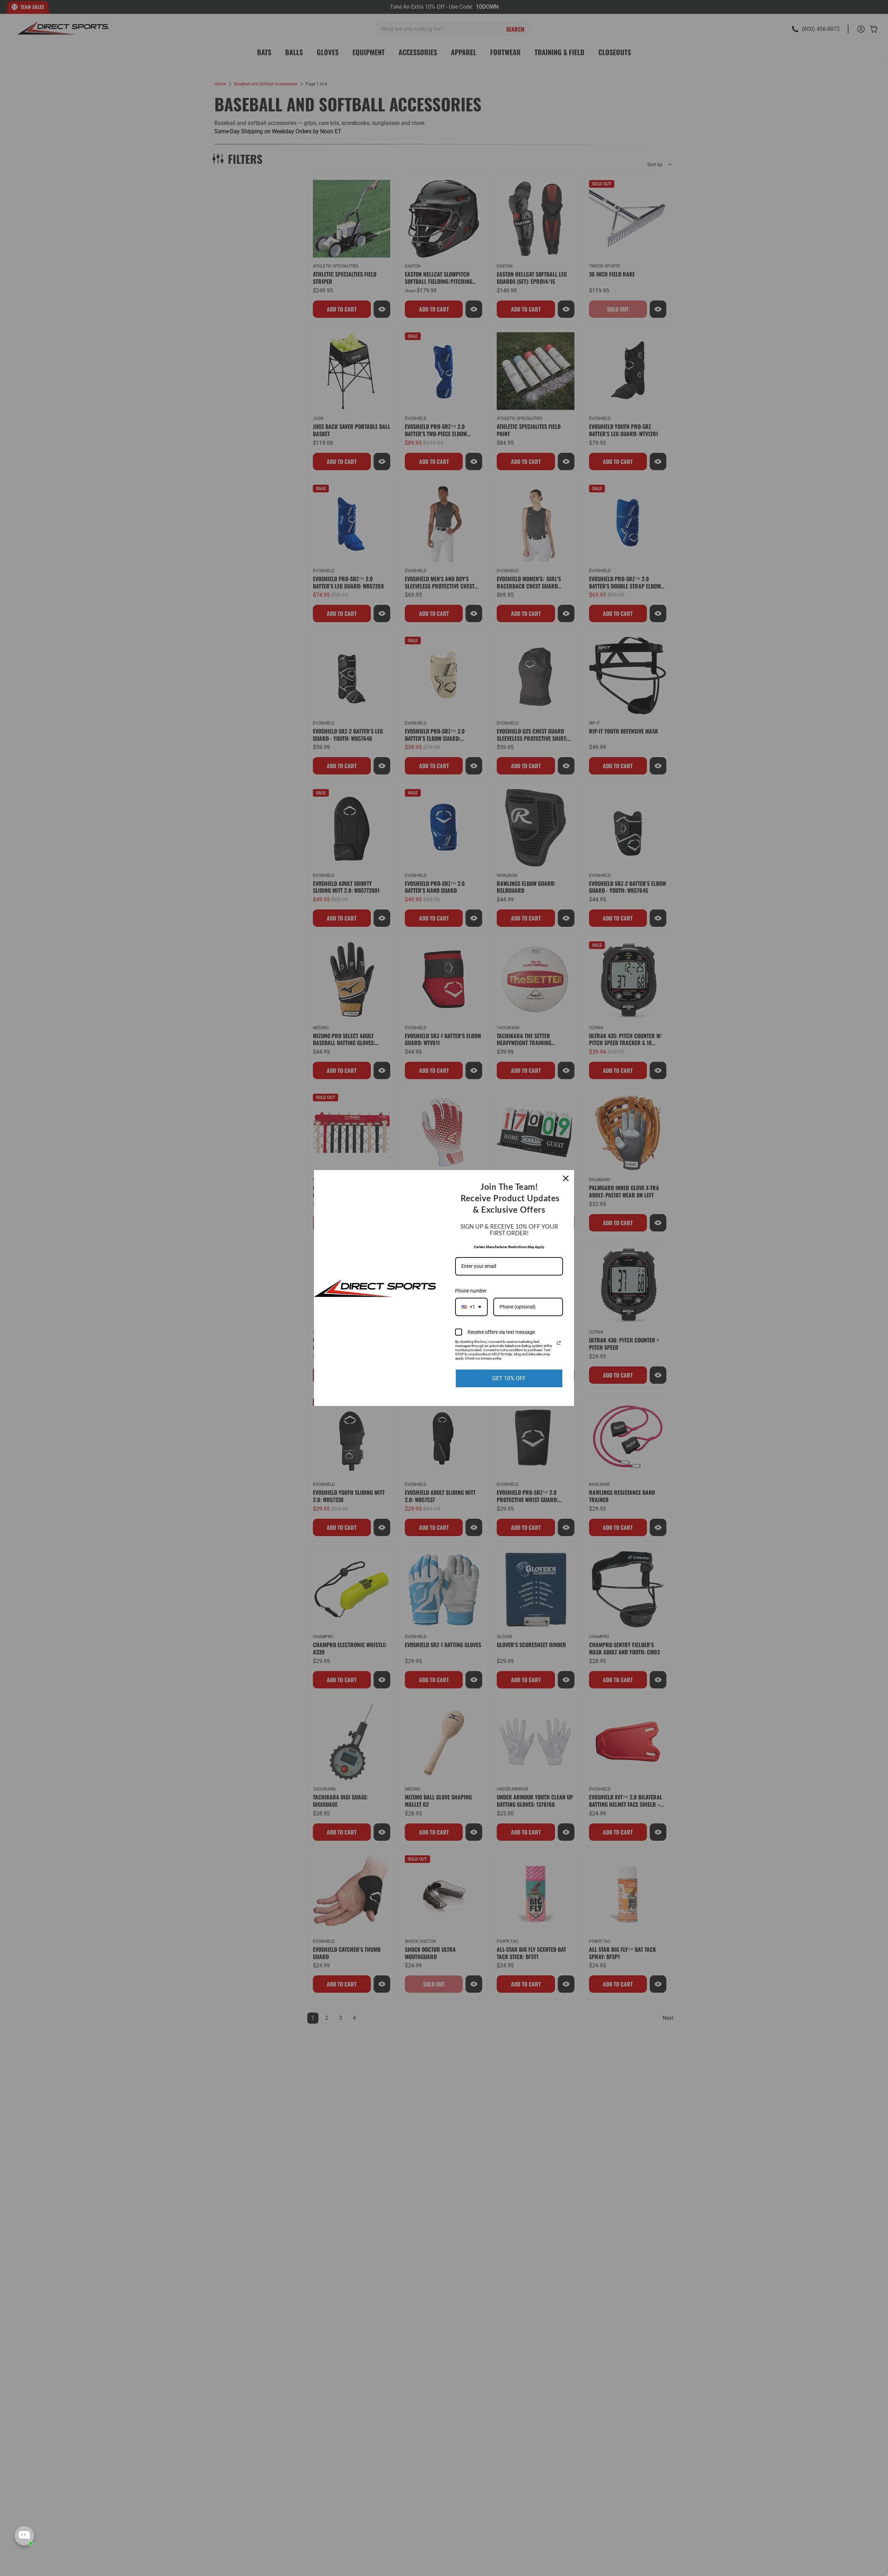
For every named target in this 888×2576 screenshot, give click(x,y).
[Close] (566, 1178)
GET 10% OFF (509, 1378)
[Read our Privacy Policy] (559, 1343)
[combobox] (471, 1307)
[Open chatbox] (24, 2536)
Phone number (471, 1291)
